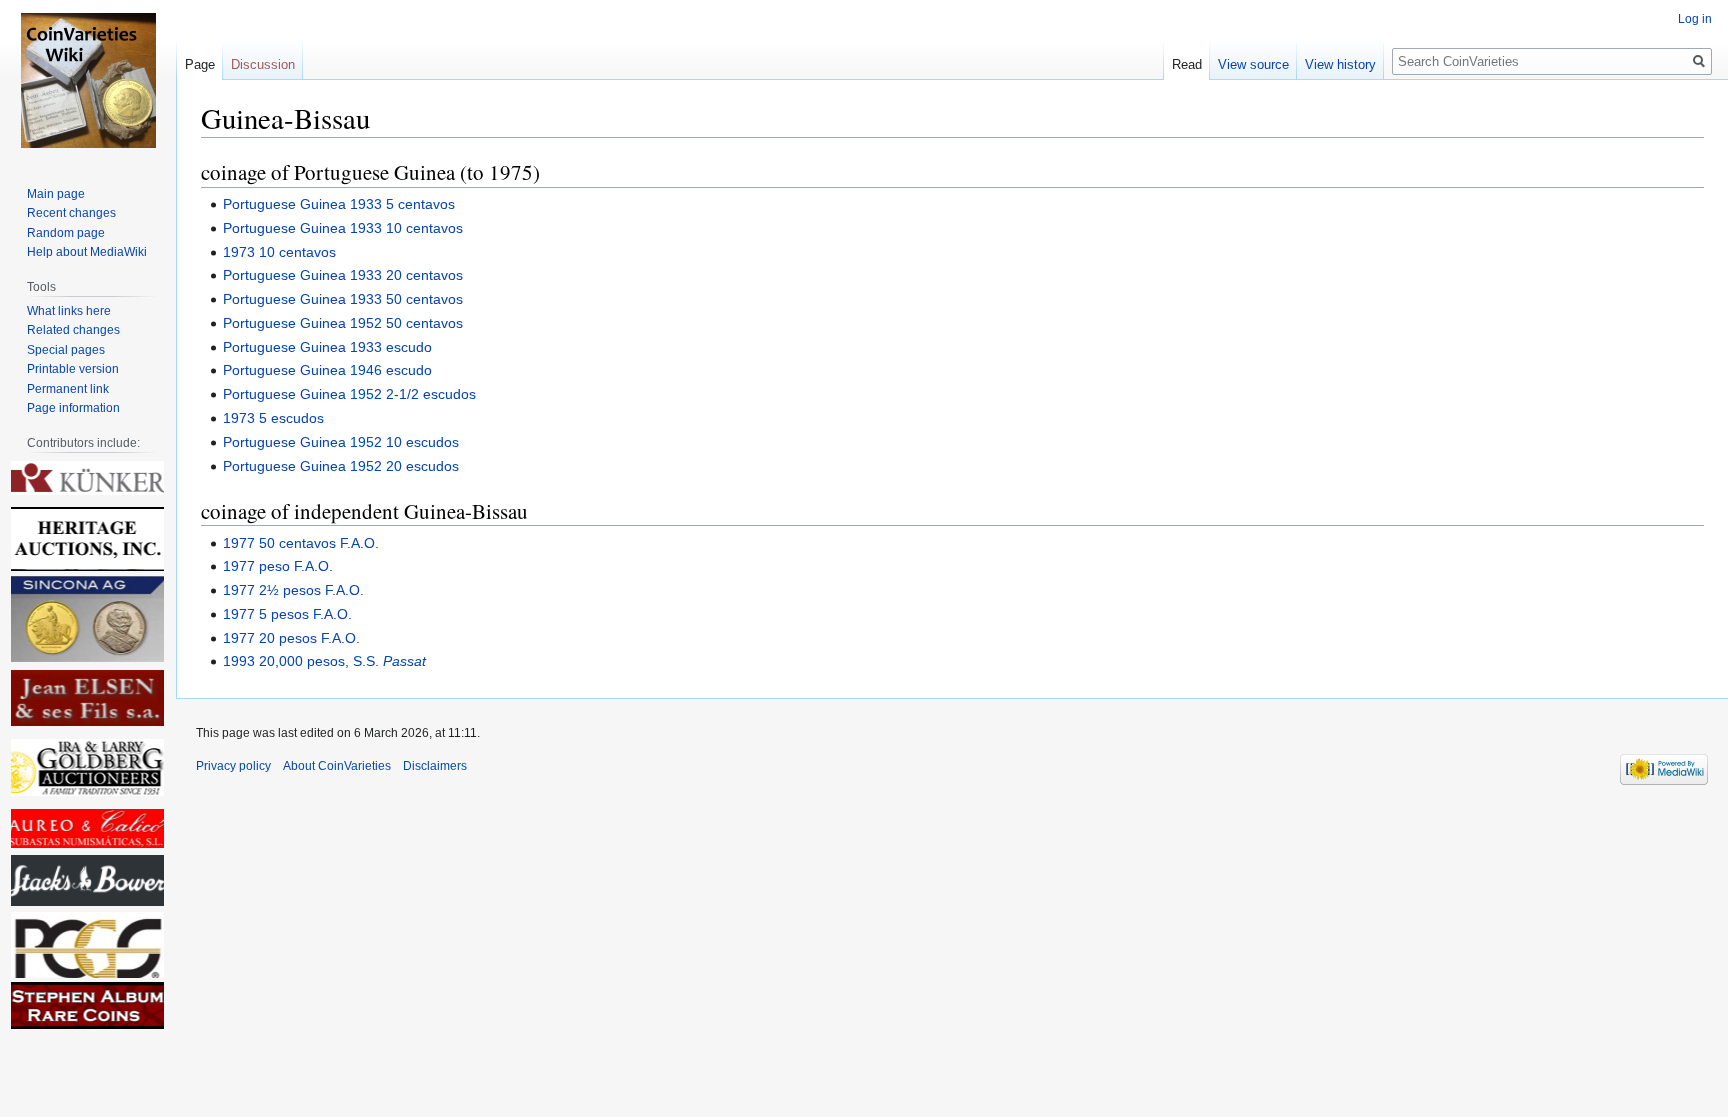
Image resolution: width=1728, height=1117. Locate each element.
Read (1187, 64)
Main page (56, 194)
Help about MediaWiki (87, 252)
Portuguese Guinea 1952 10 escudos (341, 442)
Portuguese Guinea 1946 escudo (327, 370)
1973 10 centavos (279, 252)
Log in (1695, 19)
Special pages (66, 350)
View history (1340, 64)
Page (200, 64)
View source (1253, 64)
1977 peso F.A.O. (278, 566)
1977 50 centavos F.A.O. (301, 543)
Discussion (263, 64)
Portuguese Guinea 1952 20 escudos (341, 466)
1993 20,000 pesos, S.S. (324, 661)
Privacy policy (233, 766)
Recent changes (71, 213)
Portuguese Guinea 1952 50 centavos (343, 323)
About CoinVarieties (337, 766)
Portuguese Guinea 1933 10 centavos (343, 228)
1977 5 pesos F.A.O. (287, 614)
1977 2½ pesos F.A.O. (293, 590)
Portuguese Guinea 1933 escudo (327, 347)
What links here (69, 311)
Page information (73, 408)
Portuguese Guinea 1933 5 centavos (339, 204)
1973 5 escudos (273, 418)
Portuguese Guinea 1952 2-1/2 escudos (349, 394)
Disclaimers (435, 766)
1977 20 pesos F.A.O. (291, 638)
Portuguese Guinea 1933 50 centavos (343, 299)
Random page (66, 233)
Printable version (73, 369)
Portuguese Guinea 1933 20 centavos (343, 275)
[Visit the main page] (88, 80)
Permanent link (68, 389)
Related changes (73, 330)
